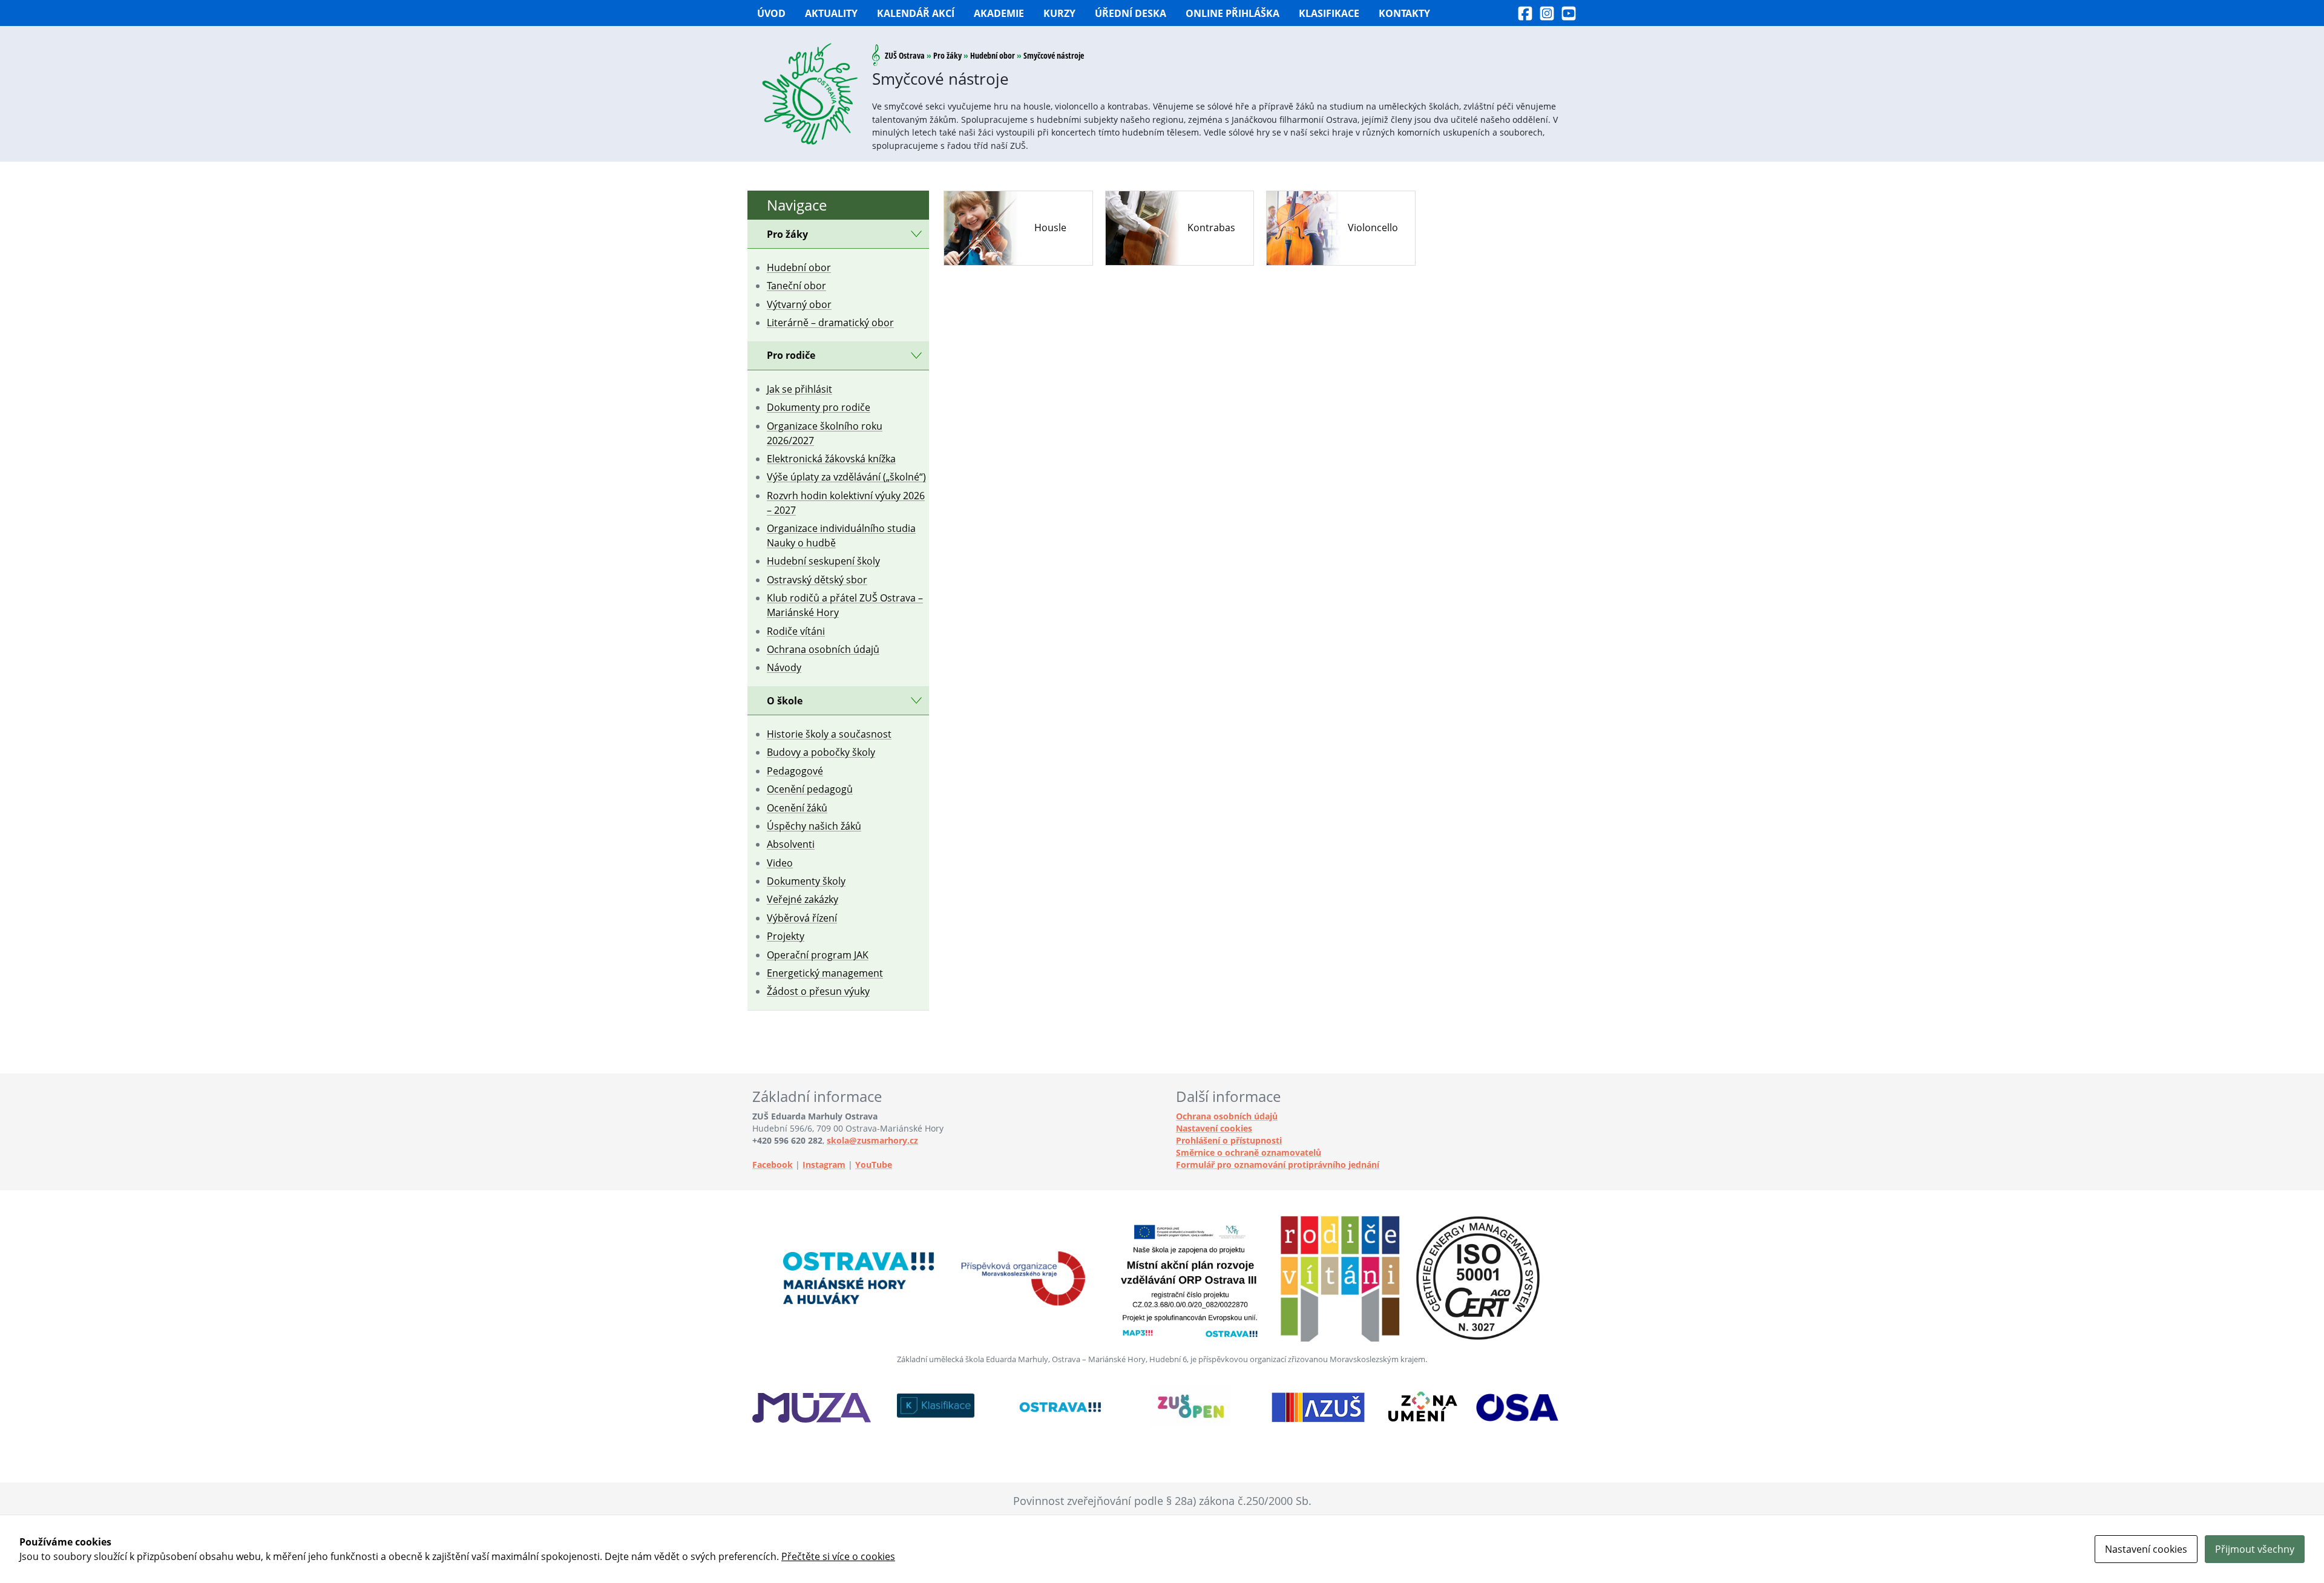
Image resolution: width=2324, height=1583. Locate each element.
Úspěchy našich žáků (814, 826)
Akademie (999, 13)
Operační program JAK (818, 955)
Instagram (824, 1165)
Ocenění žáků (797, 808)
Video (780, 863)
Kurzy (1059, 13)
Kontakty (1404, 13)
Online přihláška (1233, 13)
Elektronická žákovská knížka (831, 459)
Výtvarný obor (799, 304)
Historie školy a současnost (829, 734)
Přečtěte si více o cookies (838, 1556)
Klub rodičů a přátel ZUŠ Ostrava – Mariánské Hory (845, 605)
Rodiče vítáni (796, 631)
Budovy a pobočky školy (821, 752)
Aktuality (831, 13)
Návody (784, 667)
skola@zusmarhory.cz (872, 1140)
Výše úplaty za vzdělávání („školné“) (846, 477)
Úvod (771, 13)
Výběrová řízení (802, 918)
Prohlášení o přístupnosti (1229, 1140)
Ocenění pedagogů (810, 789)
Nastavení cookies (1214, 1128)
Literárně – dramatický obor (830, 323)
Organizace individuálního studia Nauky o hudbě (841, 536)
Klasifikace (1329, 13)
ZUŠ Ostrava (905, 55)
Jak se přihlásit (799, 389)
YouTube (874, 1165)
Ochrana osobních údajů (823, 649)
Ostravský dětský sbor (817, 580)
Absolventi (791, 844)
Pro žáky (947, 55)
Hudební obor (993, 55)
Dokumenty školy (806, 881)
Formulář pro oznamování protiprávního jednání (1278, 1165)
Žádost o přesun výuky (818, 991)
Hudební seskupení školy (823, 561)
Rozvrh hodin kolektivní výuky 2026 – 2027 (846, 503)
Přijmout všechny (2255, 1549)
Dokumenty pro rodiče (819, 407)
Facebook (773, 1165)
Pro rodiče (791, 355)
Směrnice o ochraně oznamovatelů (1249, 1152)
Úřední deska (1131, 13)
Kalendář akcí (916, 13)
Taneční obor (796, 286)
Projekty (786, 936)
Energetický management (825, 973)
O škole (785, 701)
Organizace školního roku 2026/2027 (825, 433)
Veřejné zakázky (803, 899)
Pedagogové (795, 771)
